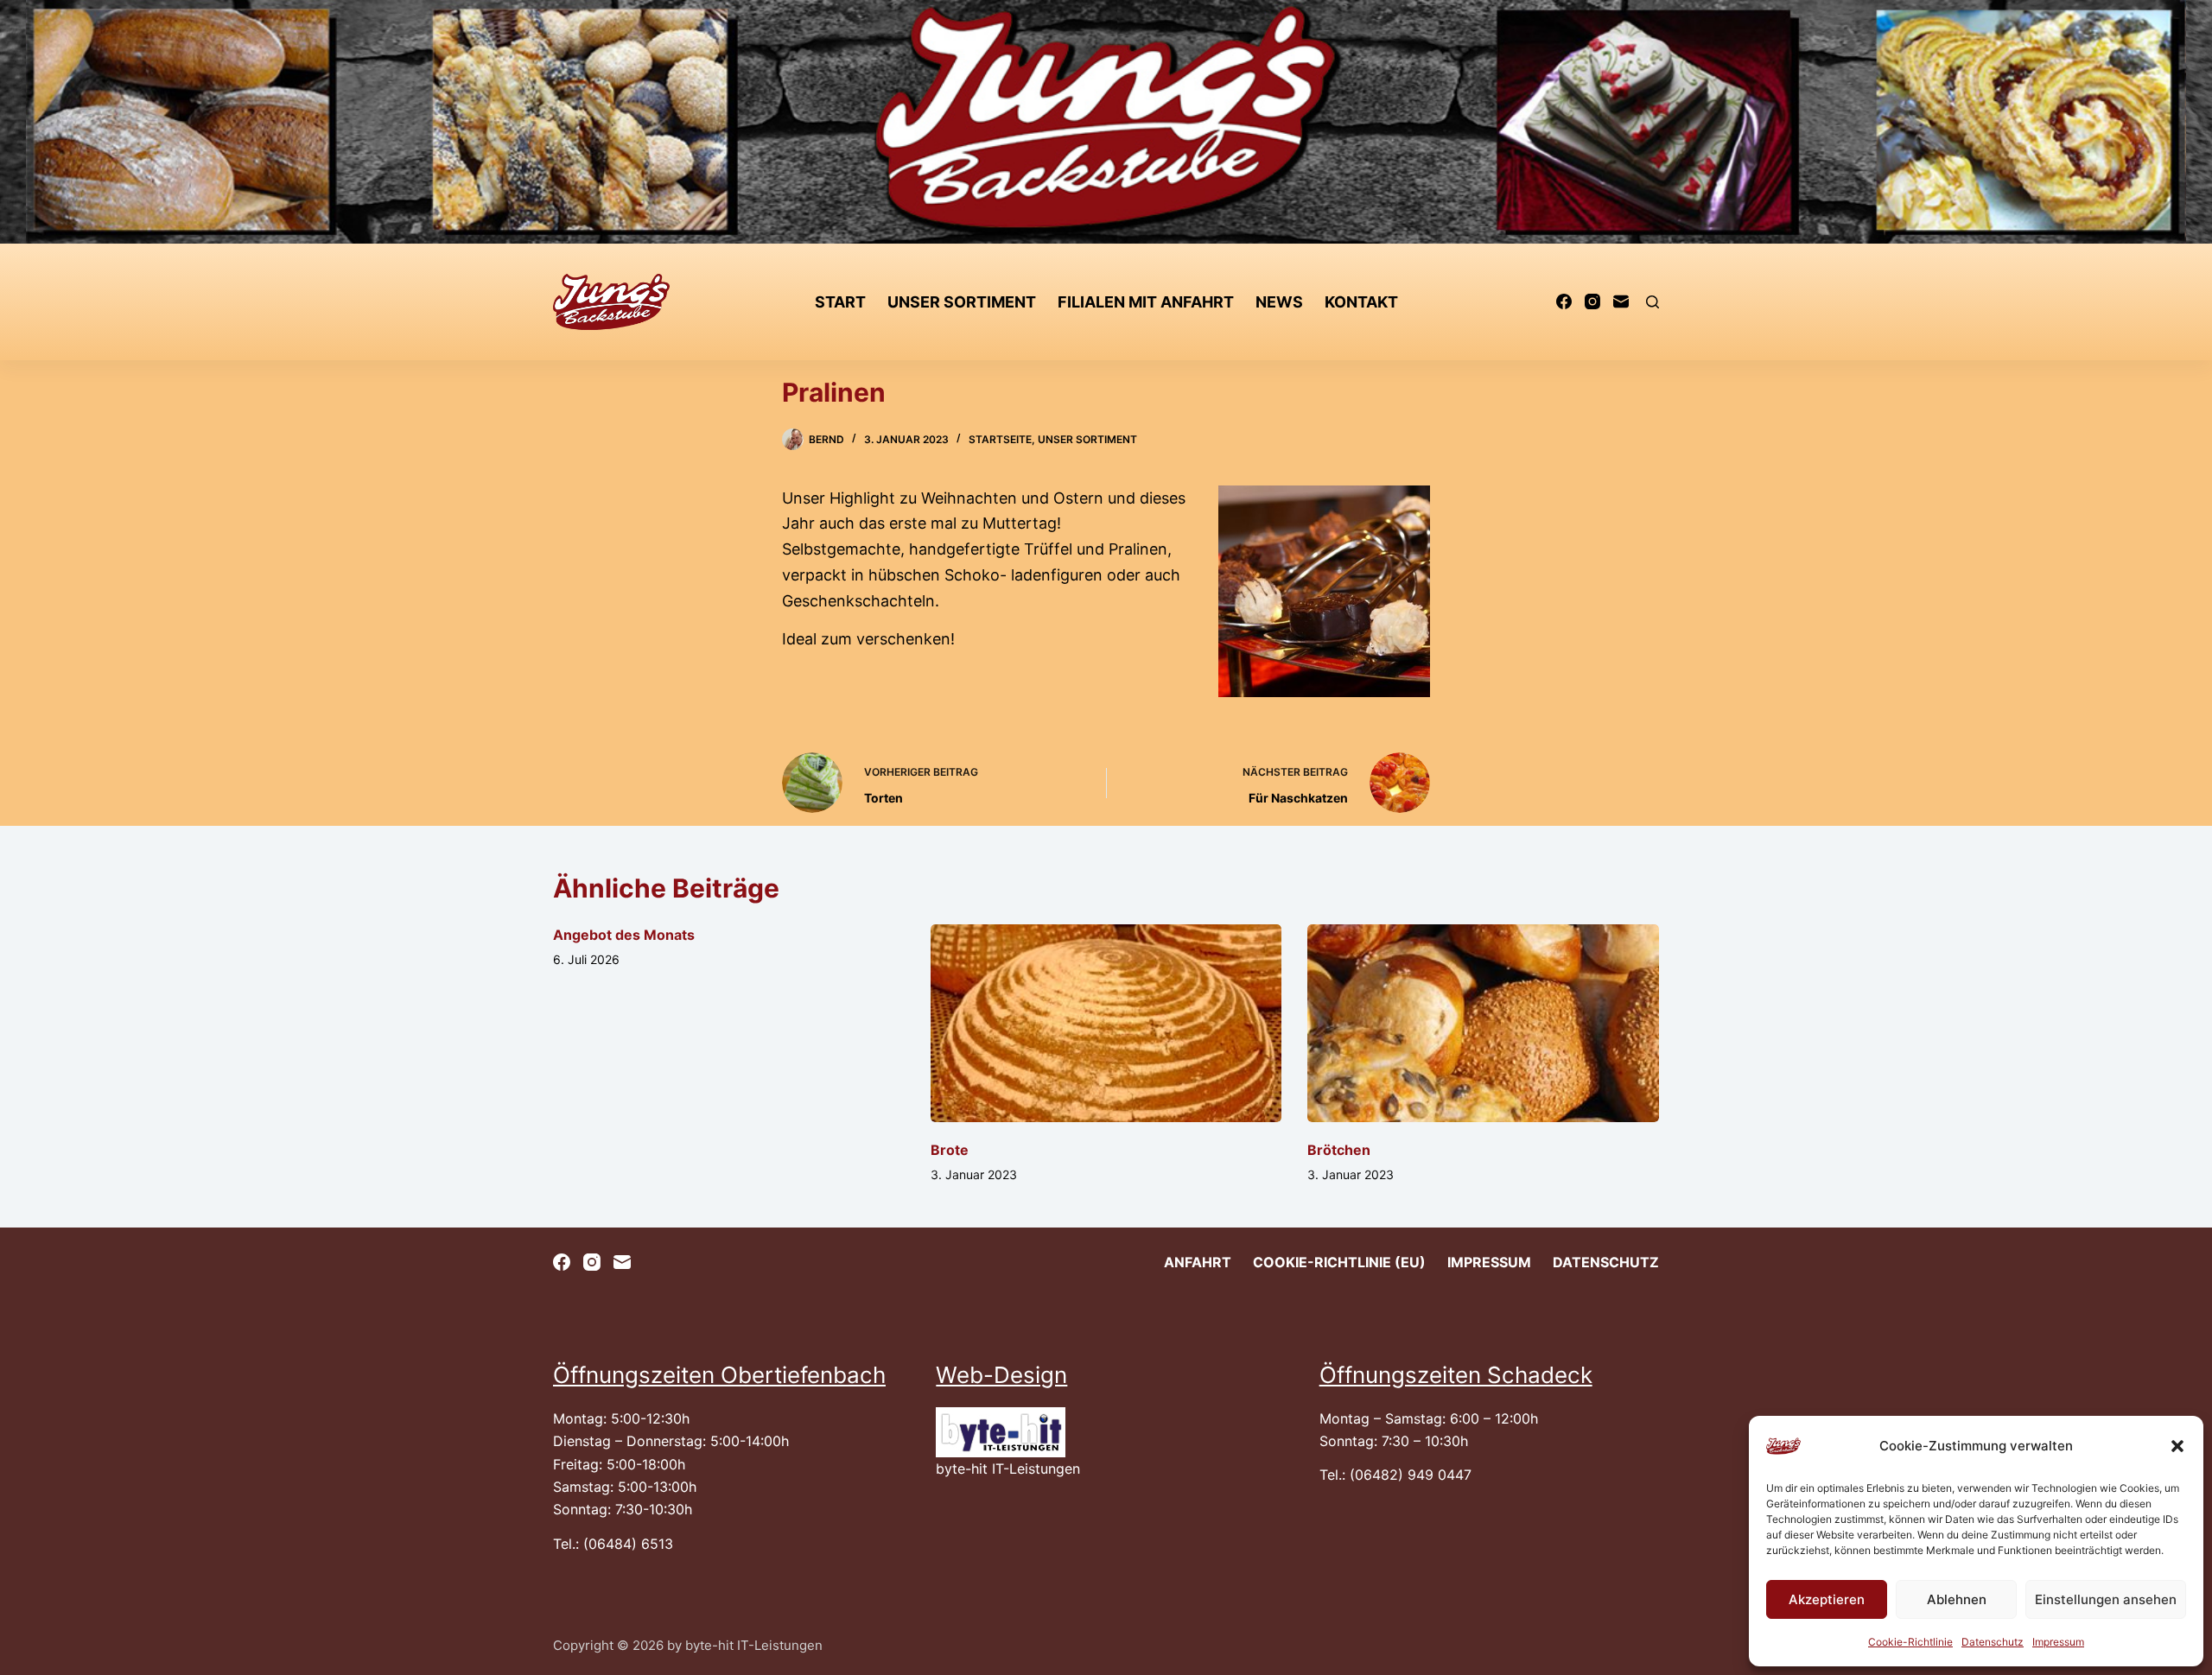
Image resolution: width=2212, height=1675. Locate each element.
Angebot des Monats (624, 935)
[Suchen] (1653, 302)
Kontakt (1361, 302)
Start (840, 302)
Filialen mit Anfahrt (1146, 302)
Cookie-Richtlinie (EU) (1339, 1262)
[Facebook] (1564, 301)
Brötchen (1339, 1150)
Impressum (2058, 1642)
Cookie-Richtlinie (1910, 1642)
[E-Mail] (1621, 301)
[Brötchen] (1483, 1023)
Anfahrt (1198, 1262)
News (1279, 302)
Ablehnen (1957, 1599)
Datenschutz (1993, 1642)
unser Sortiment (962, 302)
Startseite (1000, 439)
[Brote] (1106, 1023)
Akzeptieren (1827, 1599)
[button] (2177, 1446)
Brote (950, 1150)
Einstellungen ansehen (2106, 1599)
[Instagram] (1592, 301)
